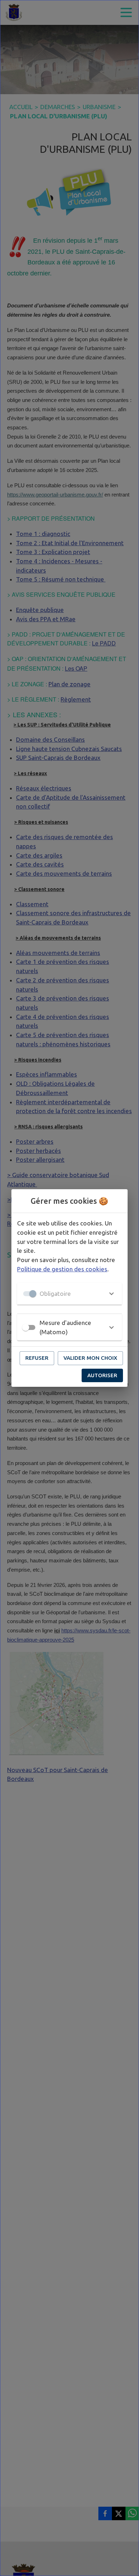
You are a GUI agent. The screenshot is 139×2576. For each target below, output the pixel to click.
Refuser (37, 1358)
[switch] (26, 1327)
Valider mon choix (90, 1358)
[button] (69, 1294)
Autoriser (102, 1375)
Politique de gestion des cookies (62, 1269)
